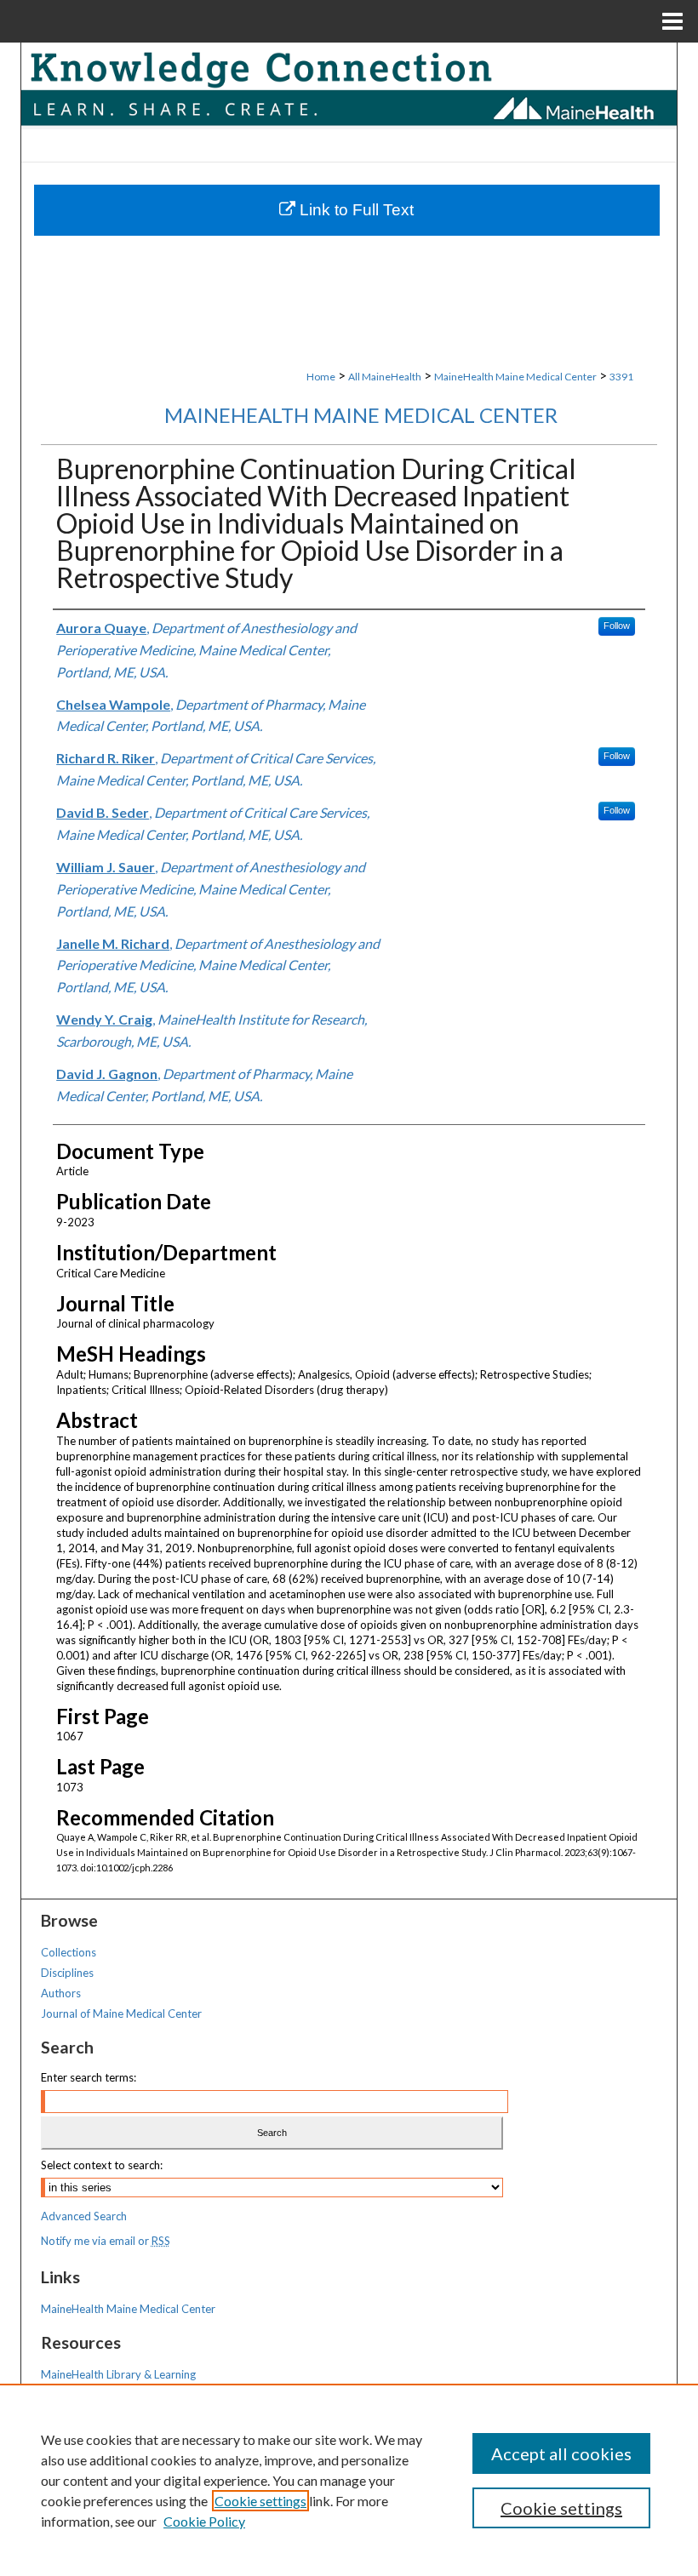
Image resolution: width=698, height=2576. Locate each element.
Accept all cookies (561, 2453)
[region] (349, 2480)
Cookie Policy (204, 2521)
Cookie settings (260, 2501)
